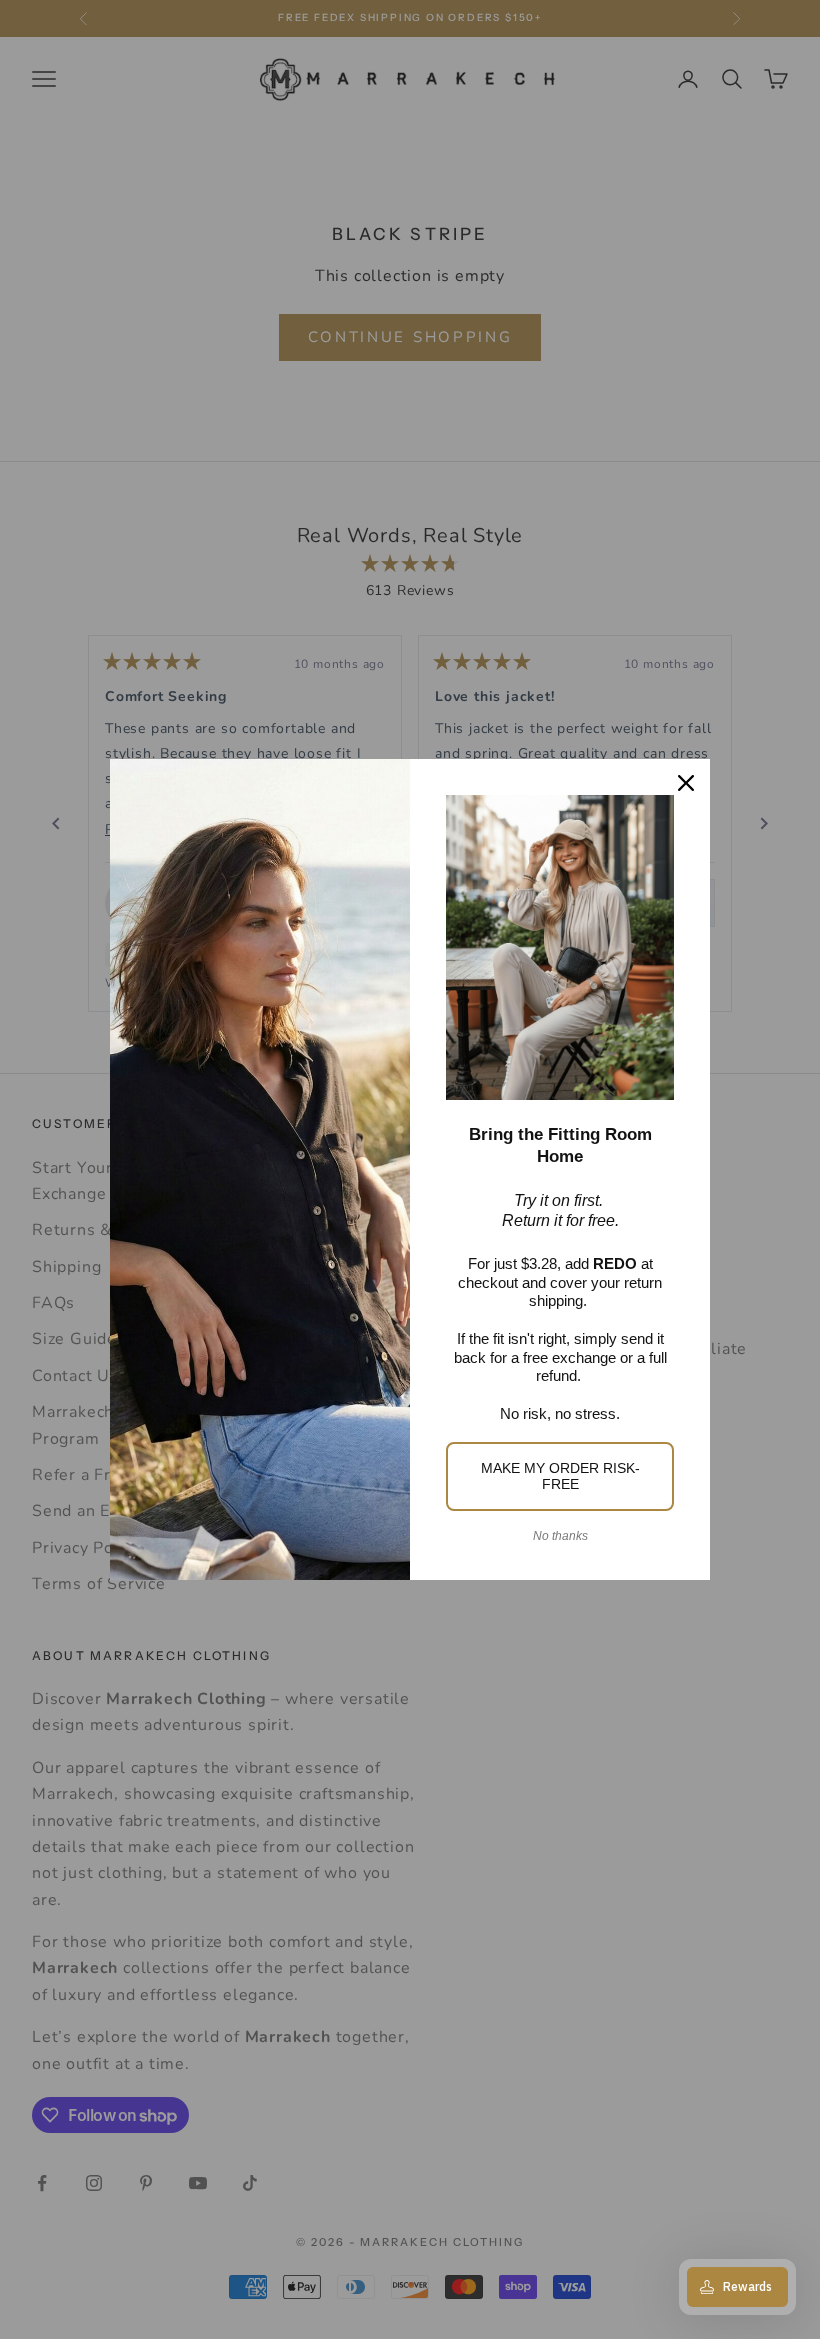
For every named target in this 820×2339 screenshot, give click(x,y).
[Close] (686, 783)
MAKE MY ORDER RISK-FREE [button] (560, 1476)
